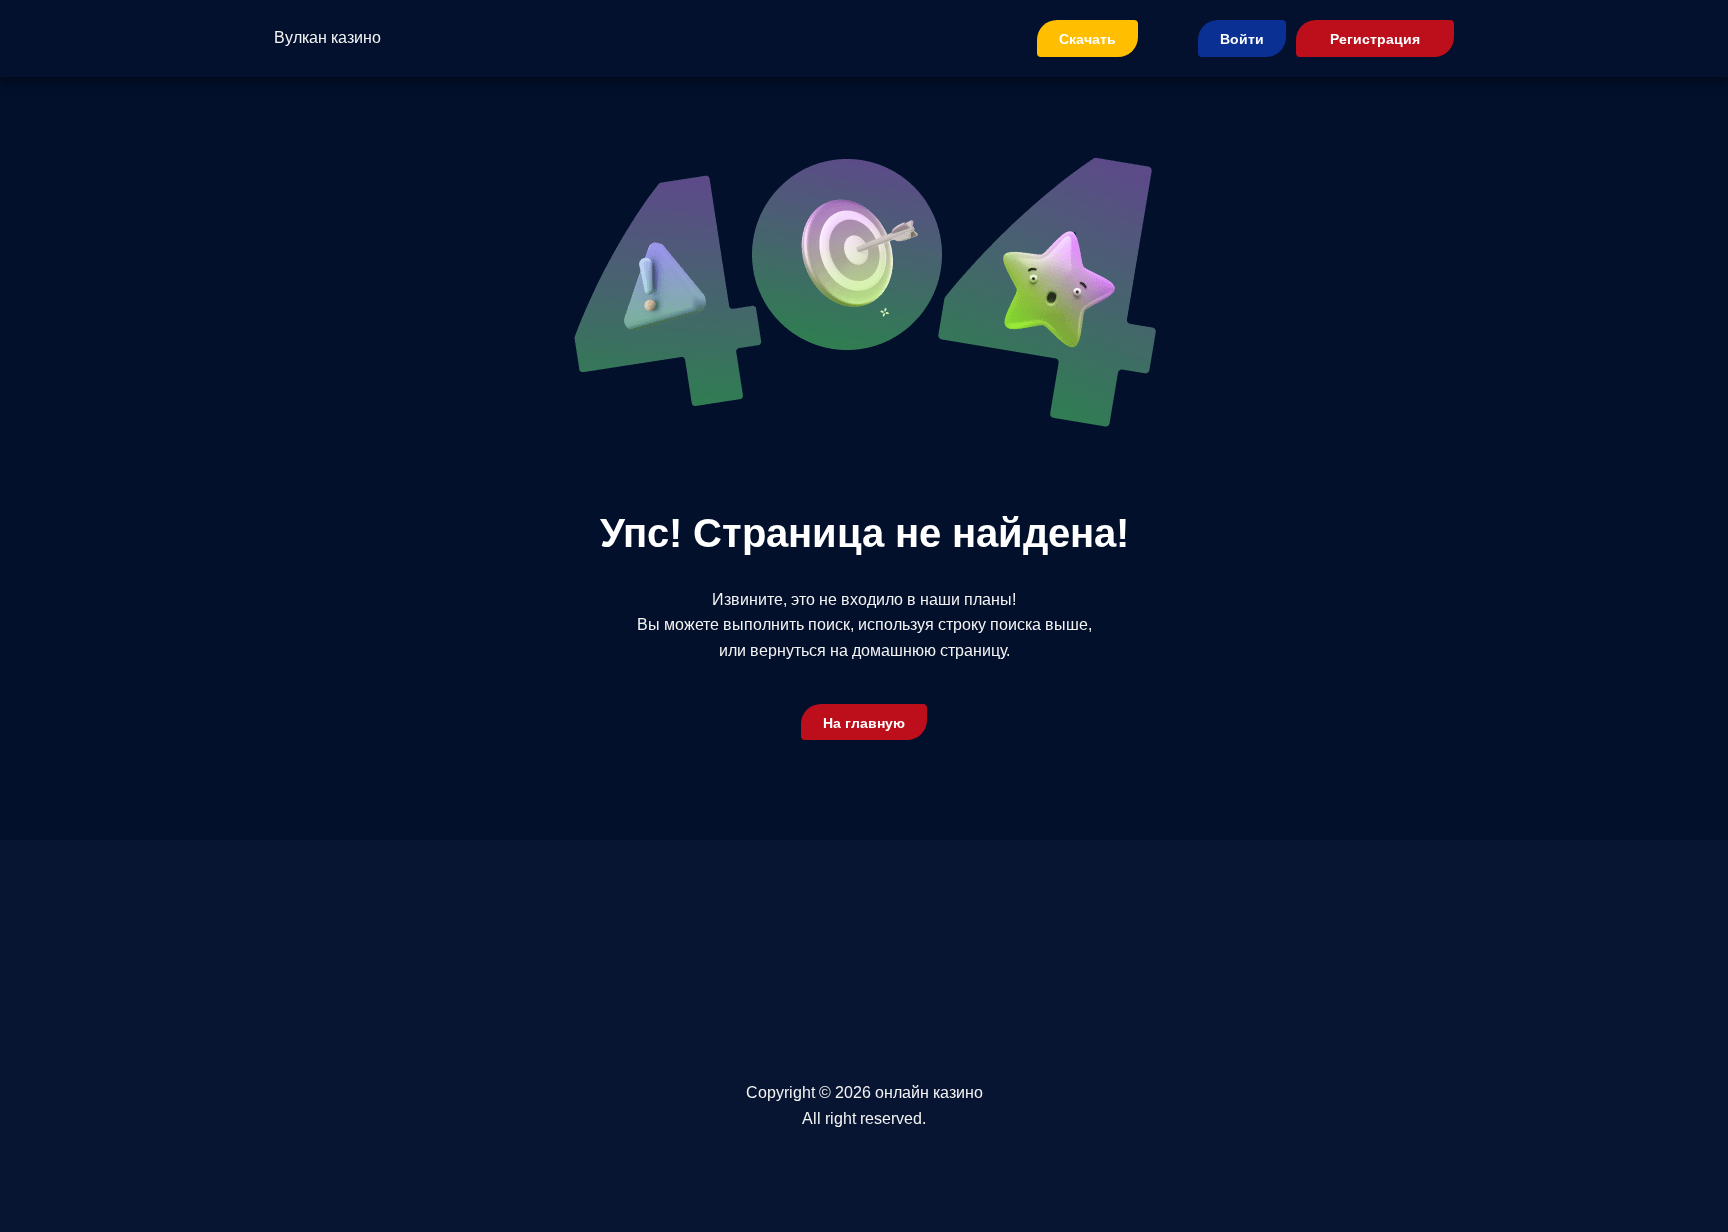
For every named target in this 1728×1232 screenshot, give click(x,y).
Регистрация (1375, 39)
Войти (1242, 39)
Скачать (1087, 39)
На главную (864, 723)
